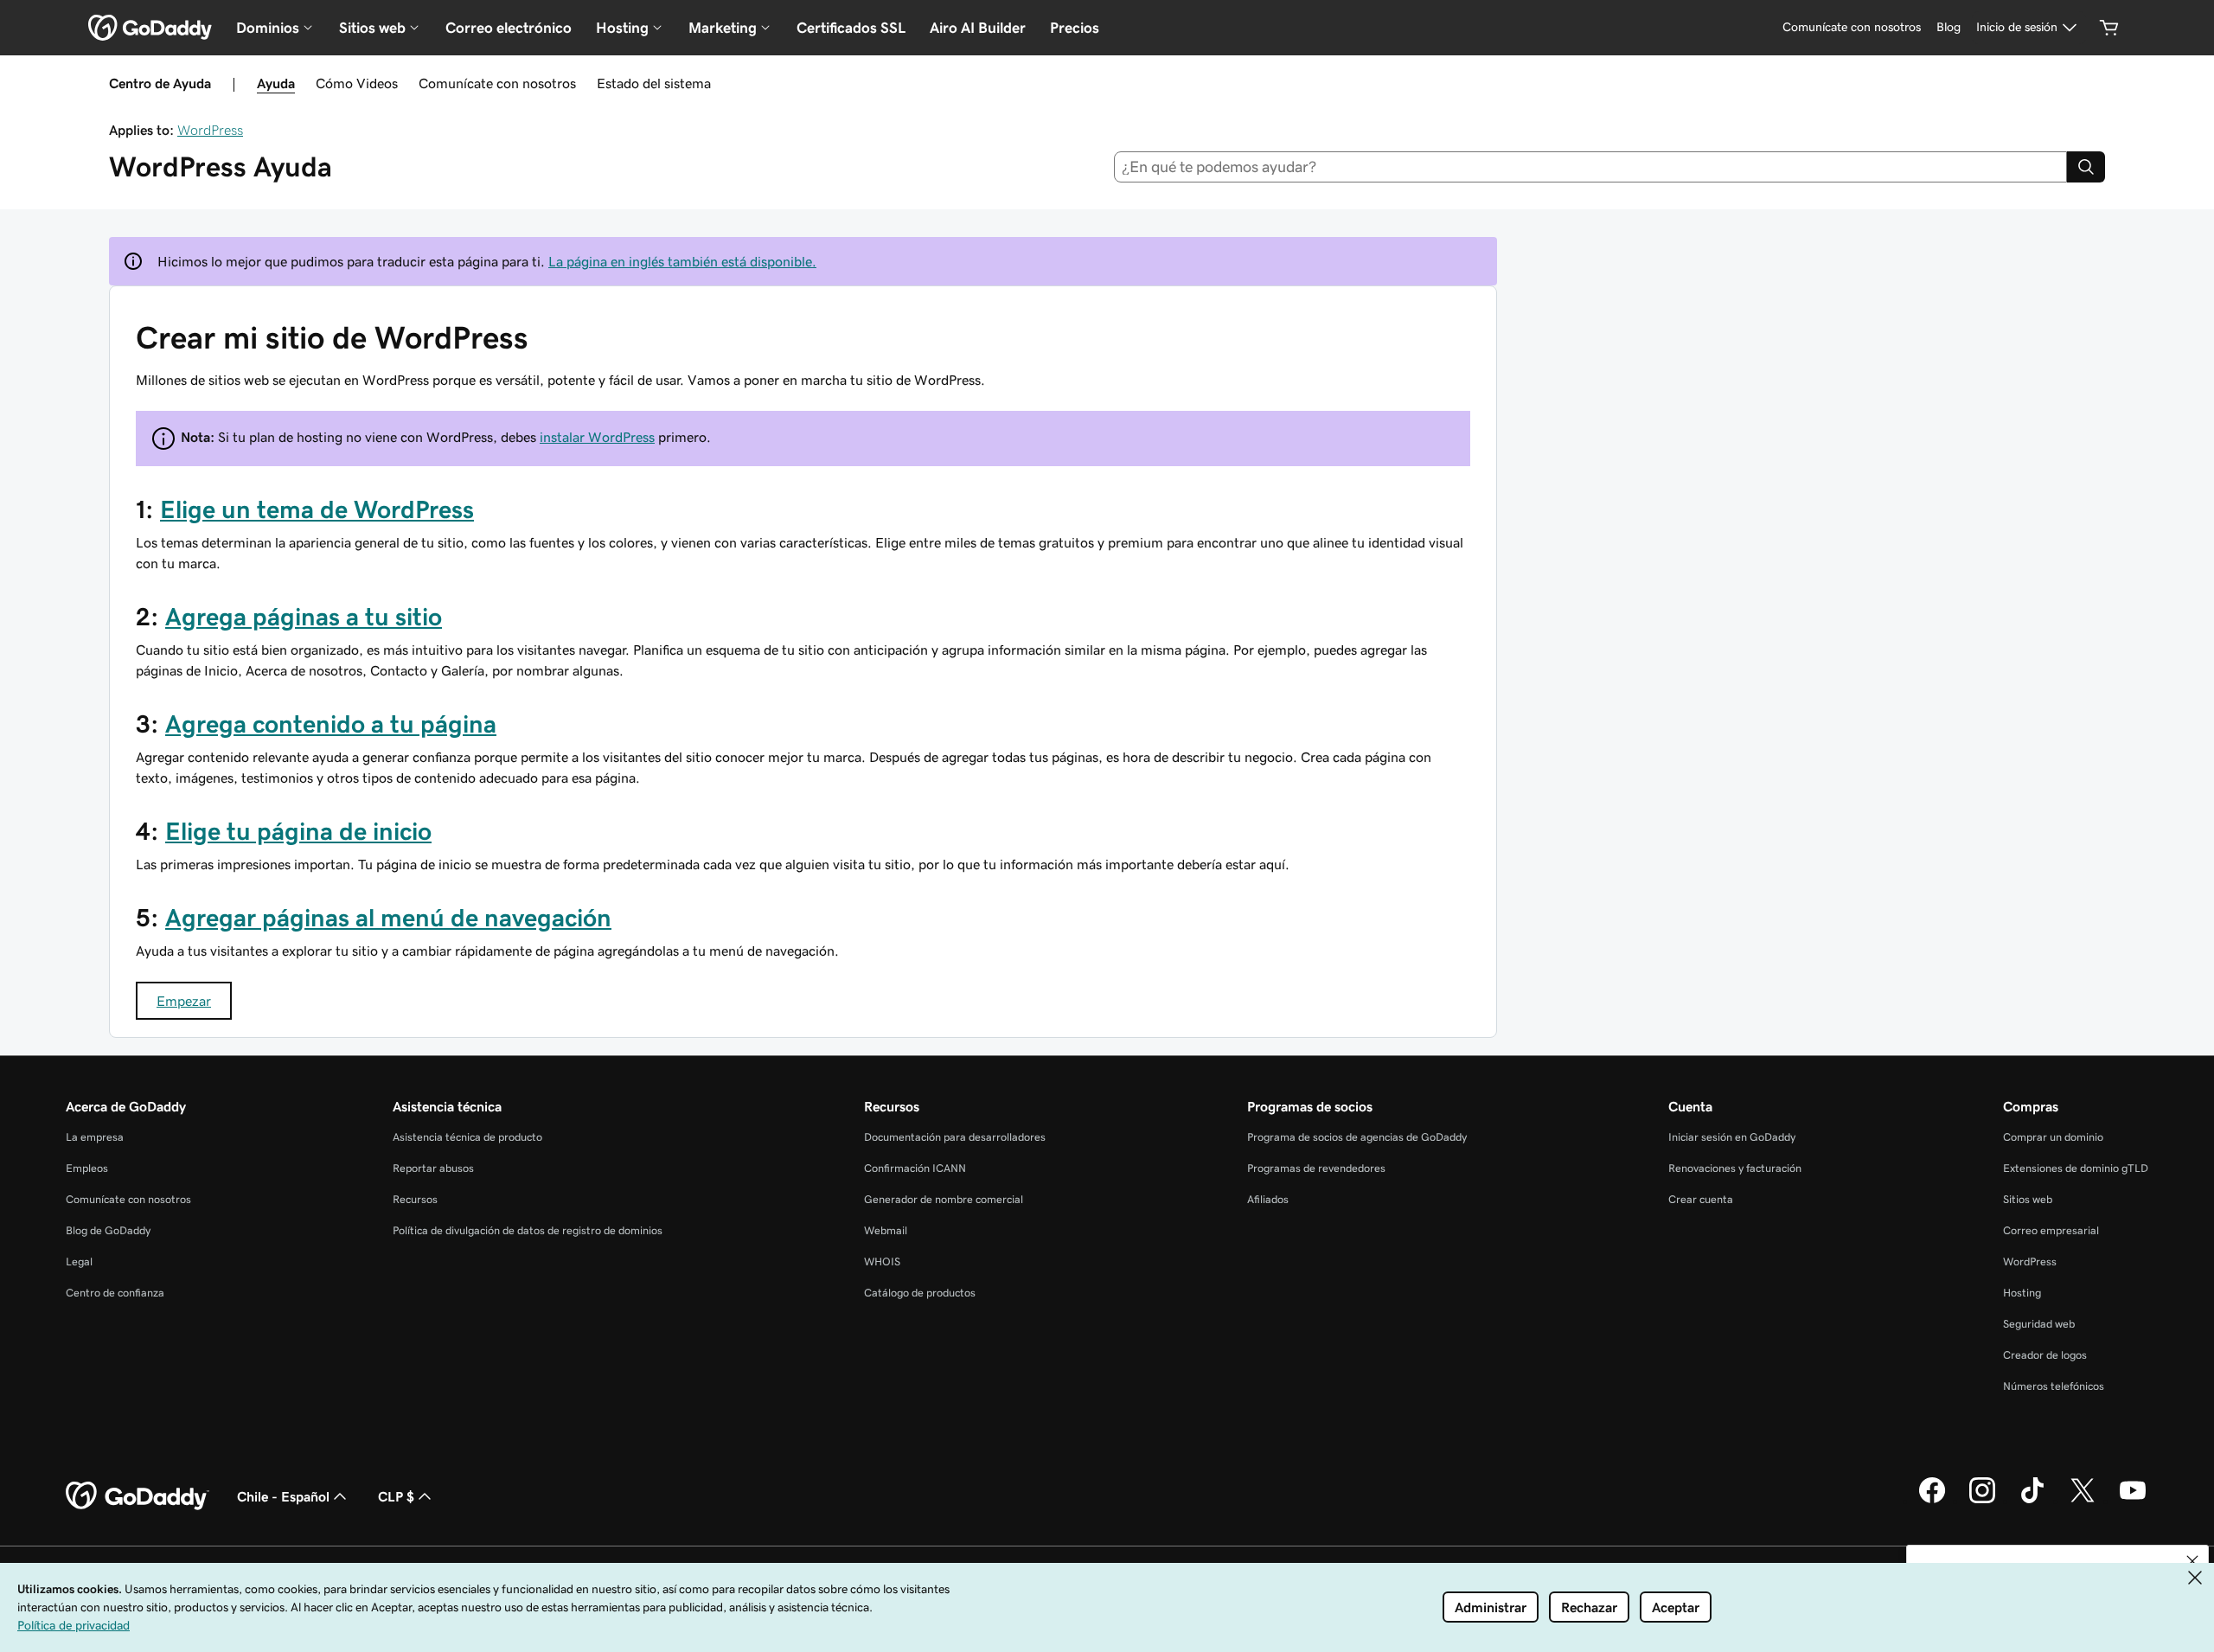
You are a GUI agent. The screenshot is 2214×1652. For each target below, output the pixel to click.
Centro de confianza (115, 1293)
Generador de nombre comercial (944, 1199)
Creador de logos (2045, 1355)
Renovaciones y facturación (1735, 1168)
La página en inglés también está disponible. (682, 261)
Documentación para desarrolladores (955, 1137)
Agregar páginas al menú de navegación (388, 918)
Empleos (87, 1168)
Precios (1075, 28)
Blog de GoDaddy (108, 1230)
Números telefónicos (2054, 1386)
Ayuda (276, 83)
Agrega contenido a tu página (331, 724)
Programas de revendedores (1316, 1168)
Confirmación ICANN (915, 1168)
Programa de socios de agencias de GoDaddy (1357, 1137)
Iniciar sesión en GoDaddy (1732, 1137)
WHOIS (882, 1261)
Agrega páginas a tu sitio (304, 617)
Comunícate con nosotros (497, 83)
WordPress (210, 130)
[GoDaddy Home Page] (138, 1496)
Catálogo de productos (920, 1293)
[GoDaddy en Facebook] (1932, 1501)
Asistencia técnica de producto (467, 1137)
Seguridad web (2039, 1324)
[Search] (2086, 167)
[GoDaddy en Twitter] (2083, 1501)
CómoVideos (357, 83)
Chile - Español (283, 1496)
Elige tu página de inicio (298, 831)
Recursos (415, 1199)
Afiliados (1268, 1199)
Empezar (184, 1001)
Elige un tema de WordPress (317, 509)
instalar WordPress (597, 437)
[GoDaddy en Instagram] (1982, 1501)
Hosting (2022, 1293)
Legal (79, 1261)
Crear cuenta (1701, 1199)
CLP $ (396, 1496)
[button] (2192, 1561)
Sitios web (2028, 1199)
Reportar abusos (433, 1168)
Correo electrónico (509, 28)
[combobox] (1591, 167)
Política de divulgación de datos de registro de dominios (528, 1230)
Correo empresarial (2051, 1230)
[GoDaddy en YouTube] (2133, 1501)
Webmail (886, 1230)
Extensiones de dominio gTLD (2076, 1168)
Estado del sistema (654, 83)
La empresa (95, 1137)
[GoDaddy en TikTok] (2032, 1501)
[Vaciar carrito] (2109, 28)
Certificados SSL (851, 28)
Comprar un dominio (2053, 1137)
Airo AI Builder (978, 28)
